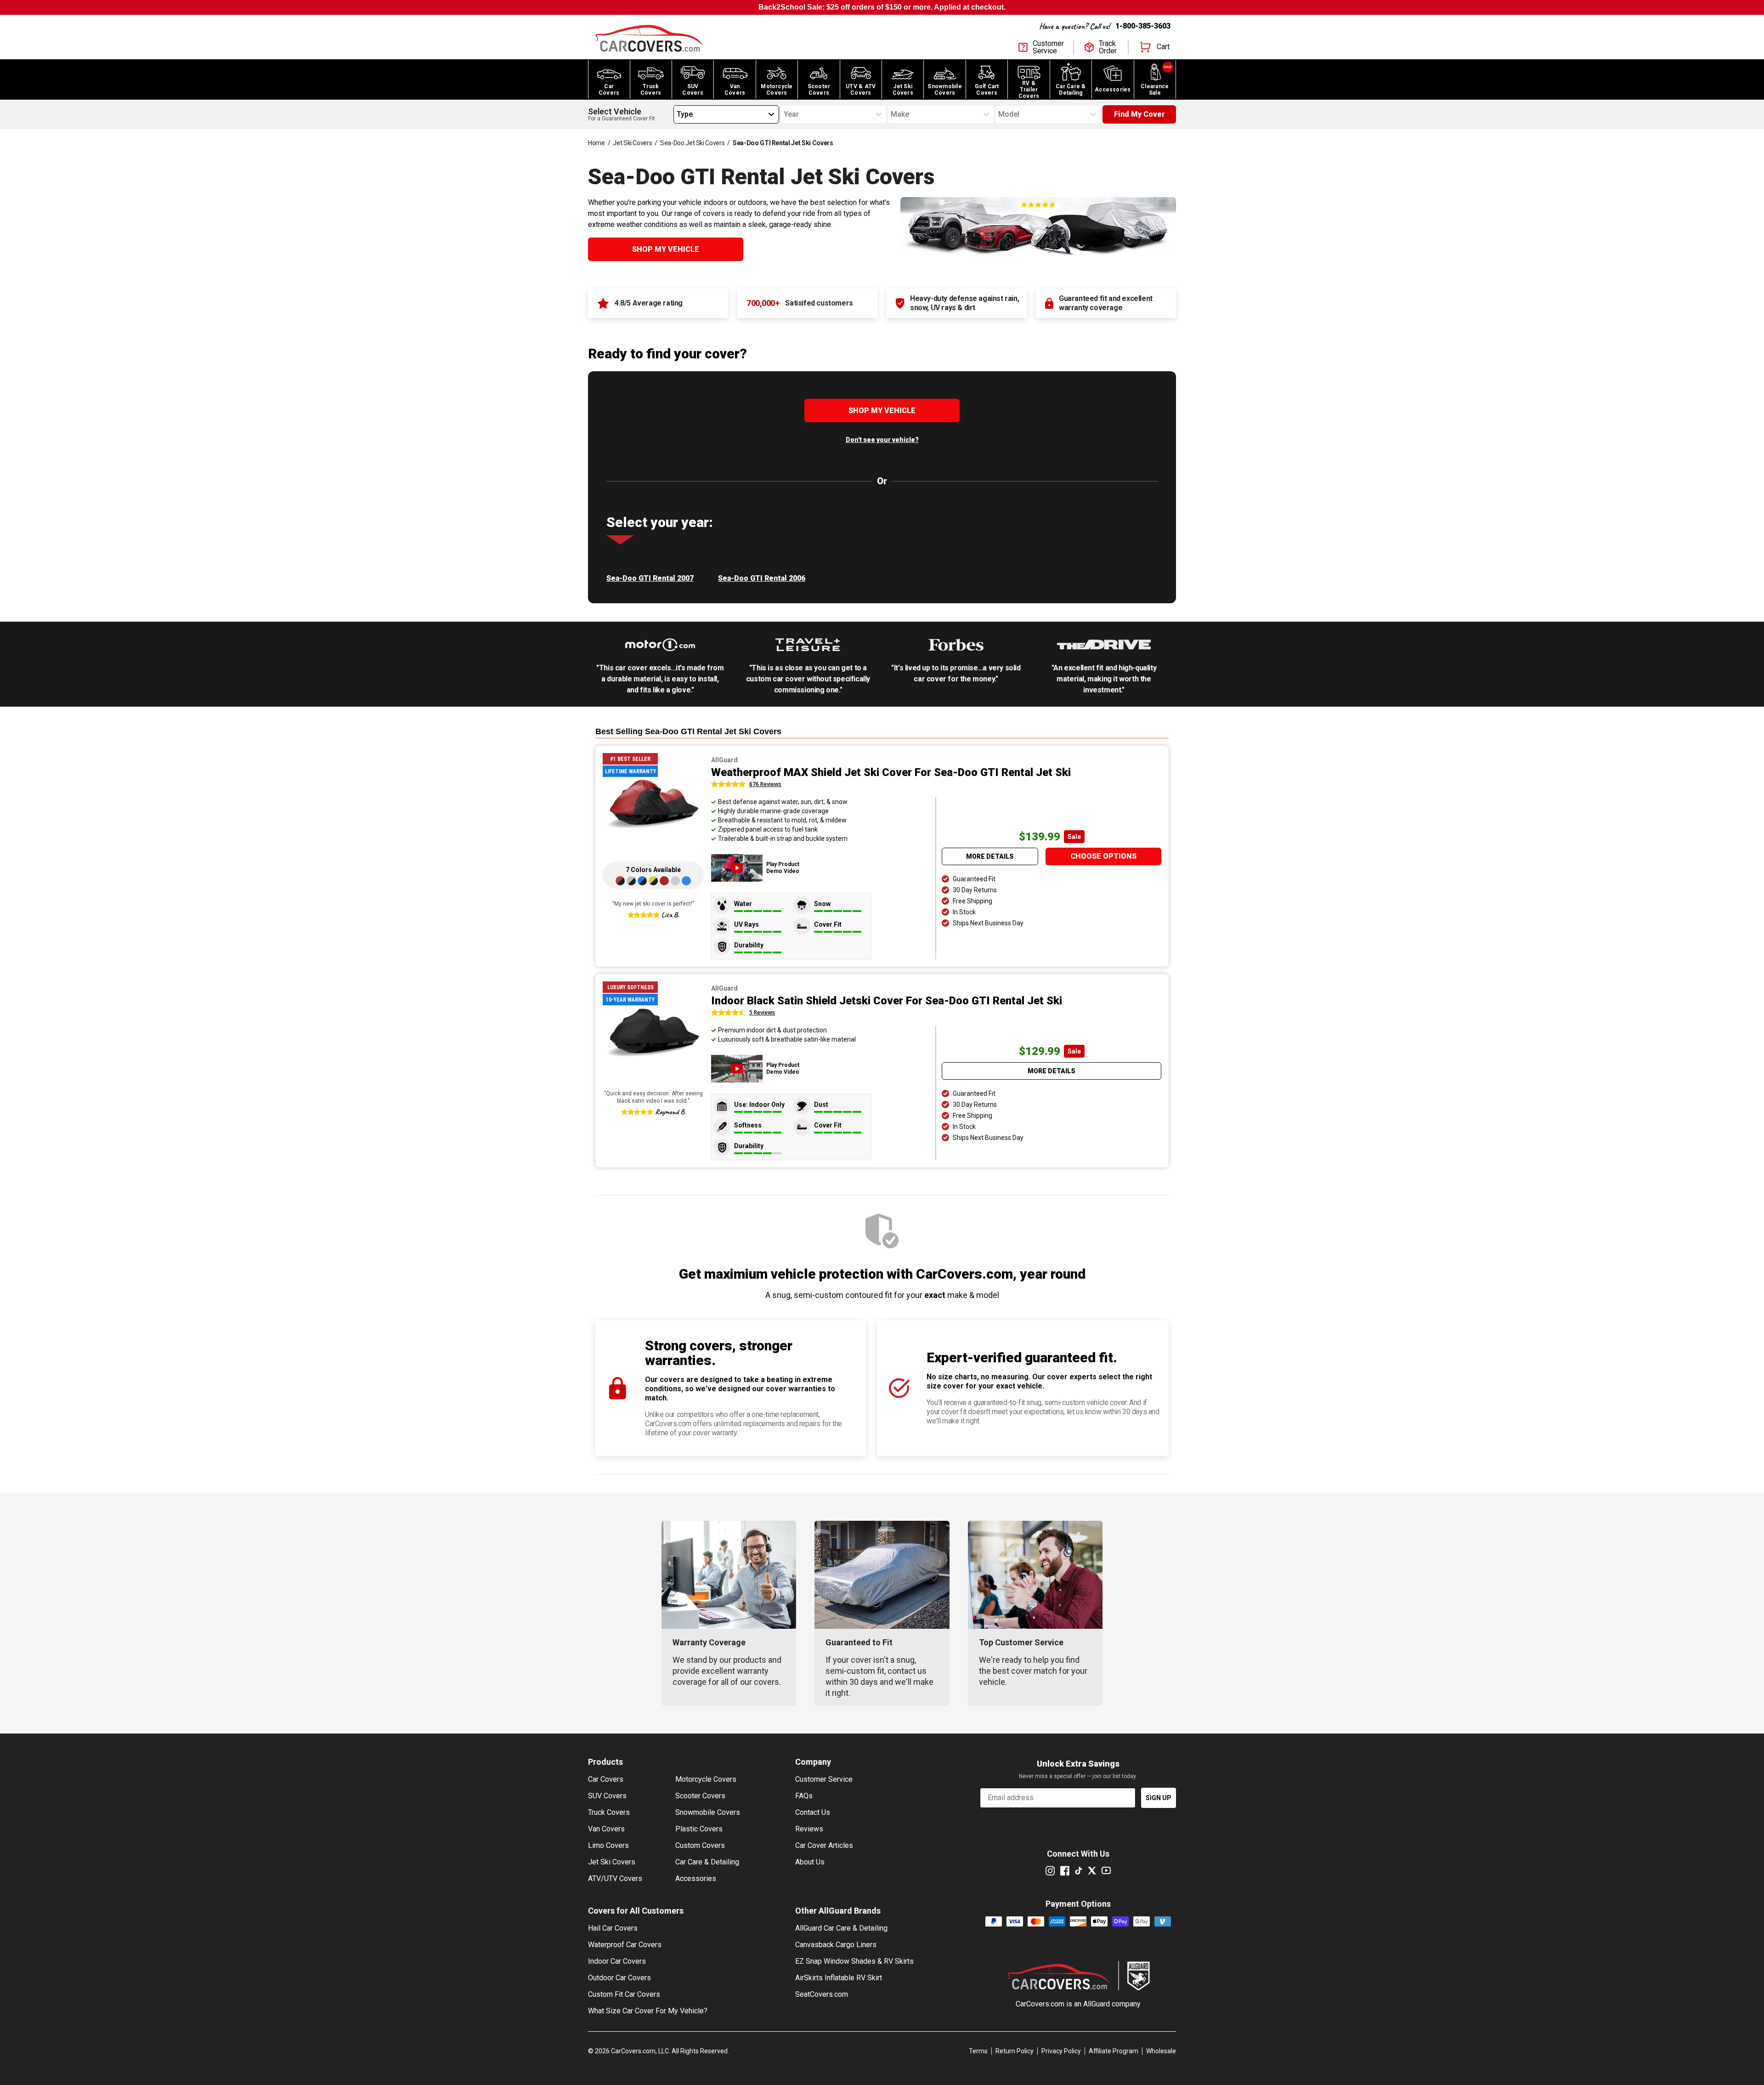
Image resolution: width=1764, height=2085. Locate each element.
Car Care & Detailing (707, 1862)
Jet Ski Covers (632, 143)
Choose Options (1103, 856)
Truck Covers (609, 1812)
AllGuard (1097, 2004)
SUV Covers (607, 1796)
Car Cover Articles (824, 1845)
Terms (978, 2051)
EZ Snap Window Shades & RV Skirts (854, 1961)
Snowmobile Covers (708, 1812)
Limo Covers (608, 1845)
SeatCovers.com (822, 1994)
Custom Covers (700, 1845)
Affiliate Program (1114, 2051)
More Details (990, 856)
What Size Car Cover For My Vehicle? (648, 2011)
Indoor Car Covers (617, 1961)
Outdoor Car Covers (619, 1978)
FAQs (804, 1796)
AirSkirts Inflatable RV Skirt (839, 1978)
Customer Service (824, 1779)
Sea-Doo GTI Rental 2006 (762, 578)
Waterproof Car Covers (625, 1945)
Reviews (809, 1829)
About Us (810, 1862)
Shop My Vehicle (666, 249)
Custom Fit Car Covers (624, 1994)
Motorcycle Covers (706, 1779)
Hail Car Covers (613, 1928)
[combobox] (677, 114)
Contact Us (813, 1812)
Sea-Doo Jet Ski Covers (692, 143)
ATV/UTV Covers (615, 1878)
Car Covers (606, 1779)
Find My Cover (1139, 114)
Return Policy (1015, 2051)
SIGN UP (1159, 1798)
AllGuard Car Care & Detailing (841, 1928)
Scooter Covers (700, 1796)
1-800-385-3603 (1143, 26)
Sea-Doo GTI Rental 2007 (650, 578)
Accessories (696, 1878)
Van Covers (606, 1829)
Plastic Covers (699, 1829)
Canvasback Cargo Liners (836, 1945)
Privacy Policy (1061, 2051)
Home (596, 143)
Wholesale (1161, 2051)
